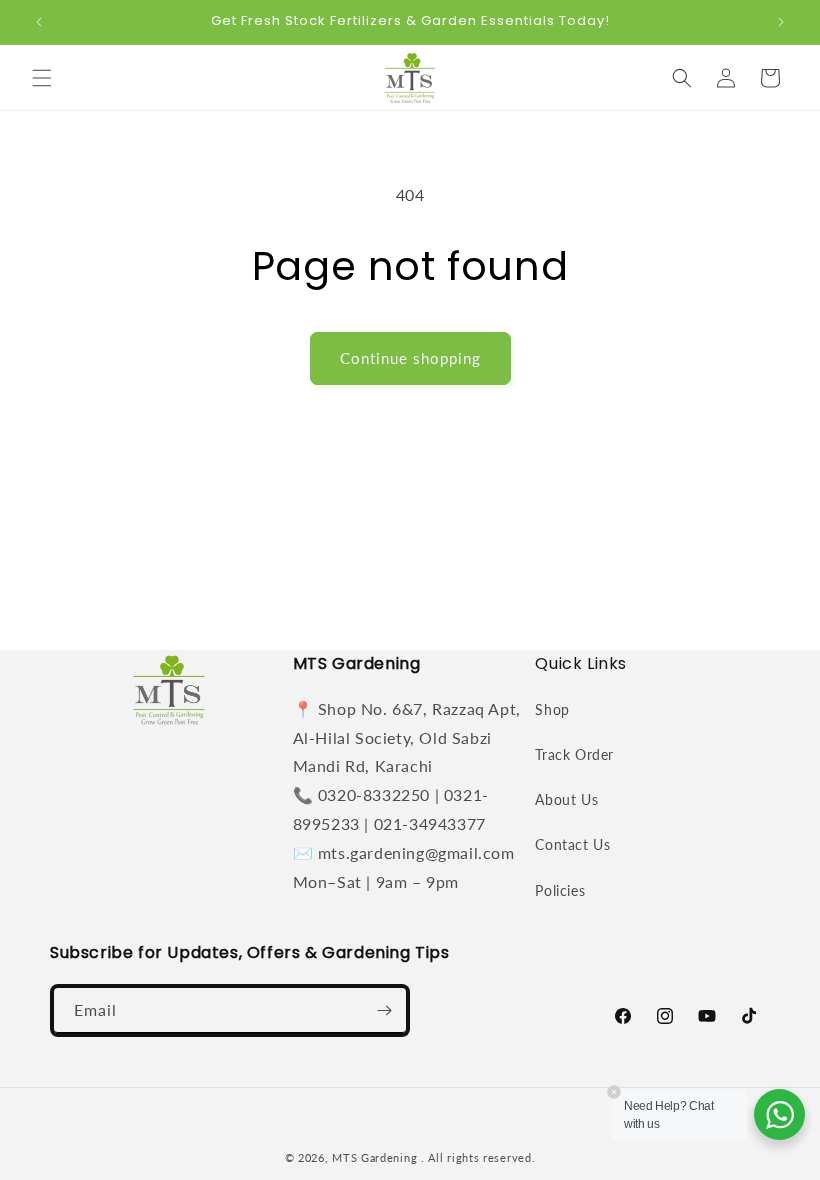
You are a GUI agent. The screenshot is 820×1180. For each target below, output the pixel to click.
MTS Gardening (374, 1157)
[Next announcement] (781, 22)
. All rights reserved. (478, 1157)
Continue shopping (410, 358)
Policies (560, 890)
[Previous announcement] (39, 22)
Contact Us (572, 844)
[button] (42, 78)
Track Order (574, 754)
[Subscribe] (384, 1010)
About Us (566, 799)
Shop (552, 709)
